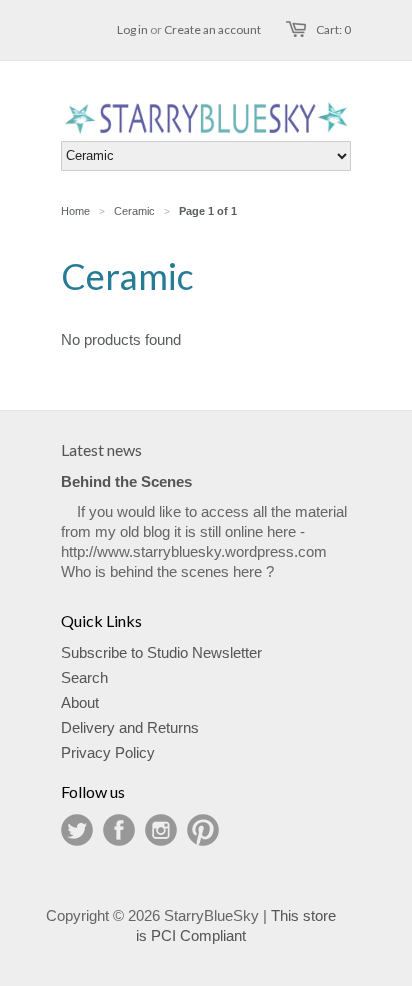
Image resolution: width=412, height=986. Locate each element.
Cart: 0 (333, 29)
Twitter (77, 830)
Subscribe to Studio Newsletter (161, 652)
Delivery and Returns (130, 727)
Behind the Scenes (126, 481)
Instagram (161, 830)
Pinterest (203, 830)
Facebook (119, 830)
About (80, 702)
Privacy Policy (108, 752)
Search (84, 677)
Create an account (212, 29)
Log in (132, 29)
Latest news (101, 449)
